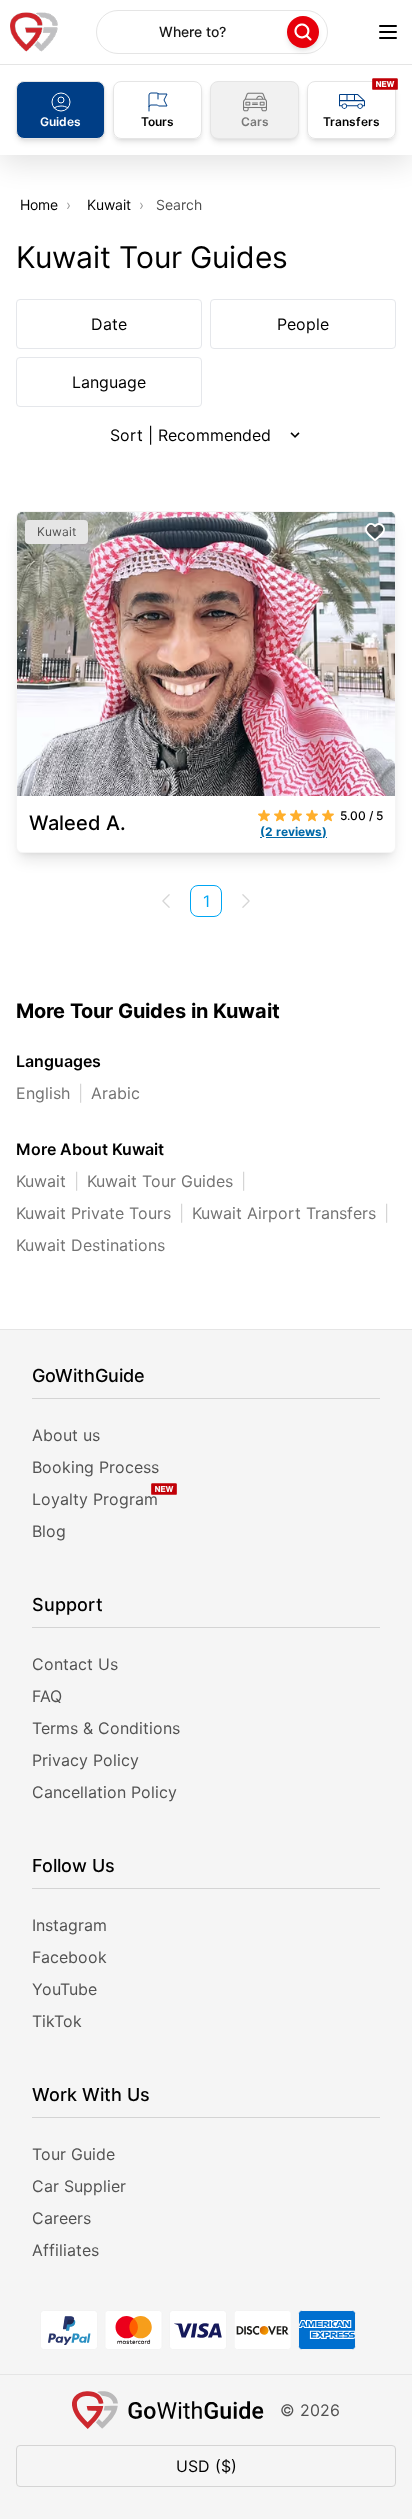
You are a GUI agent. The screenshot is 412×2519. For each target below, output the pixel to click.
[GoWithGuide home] (34, 32)
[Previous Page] (166, 901)
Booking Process (95, 1467)
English (43, 1093)
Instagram (69, 1925)
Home (39, 204)
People (303, 324)
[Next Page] (246, 901)
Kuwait (109, 204)
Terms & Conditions (106, 1728)
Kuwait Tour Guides (160, 1181)
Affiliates (65, 2250)
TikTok (57, 2021)
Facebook (69, 1957)
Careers (61, 2218)
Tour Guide (73, 2154)
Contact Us (75, 1664)
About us (66, 1435)
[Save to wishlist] (375, 532)
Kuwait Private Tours (93, 1213)
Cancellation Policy (104, 1792)
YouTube (64, 1989)
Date (109, 324)
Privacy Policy (85, 1760)
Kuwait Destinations (90, 1245)
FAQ (47, 1696)
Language (109, 382)
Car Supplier (79, 2186)
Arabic (115, 1093)
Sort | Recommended (190, 435)
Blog (49, 1531)
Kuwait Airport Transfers (284, 1213)
